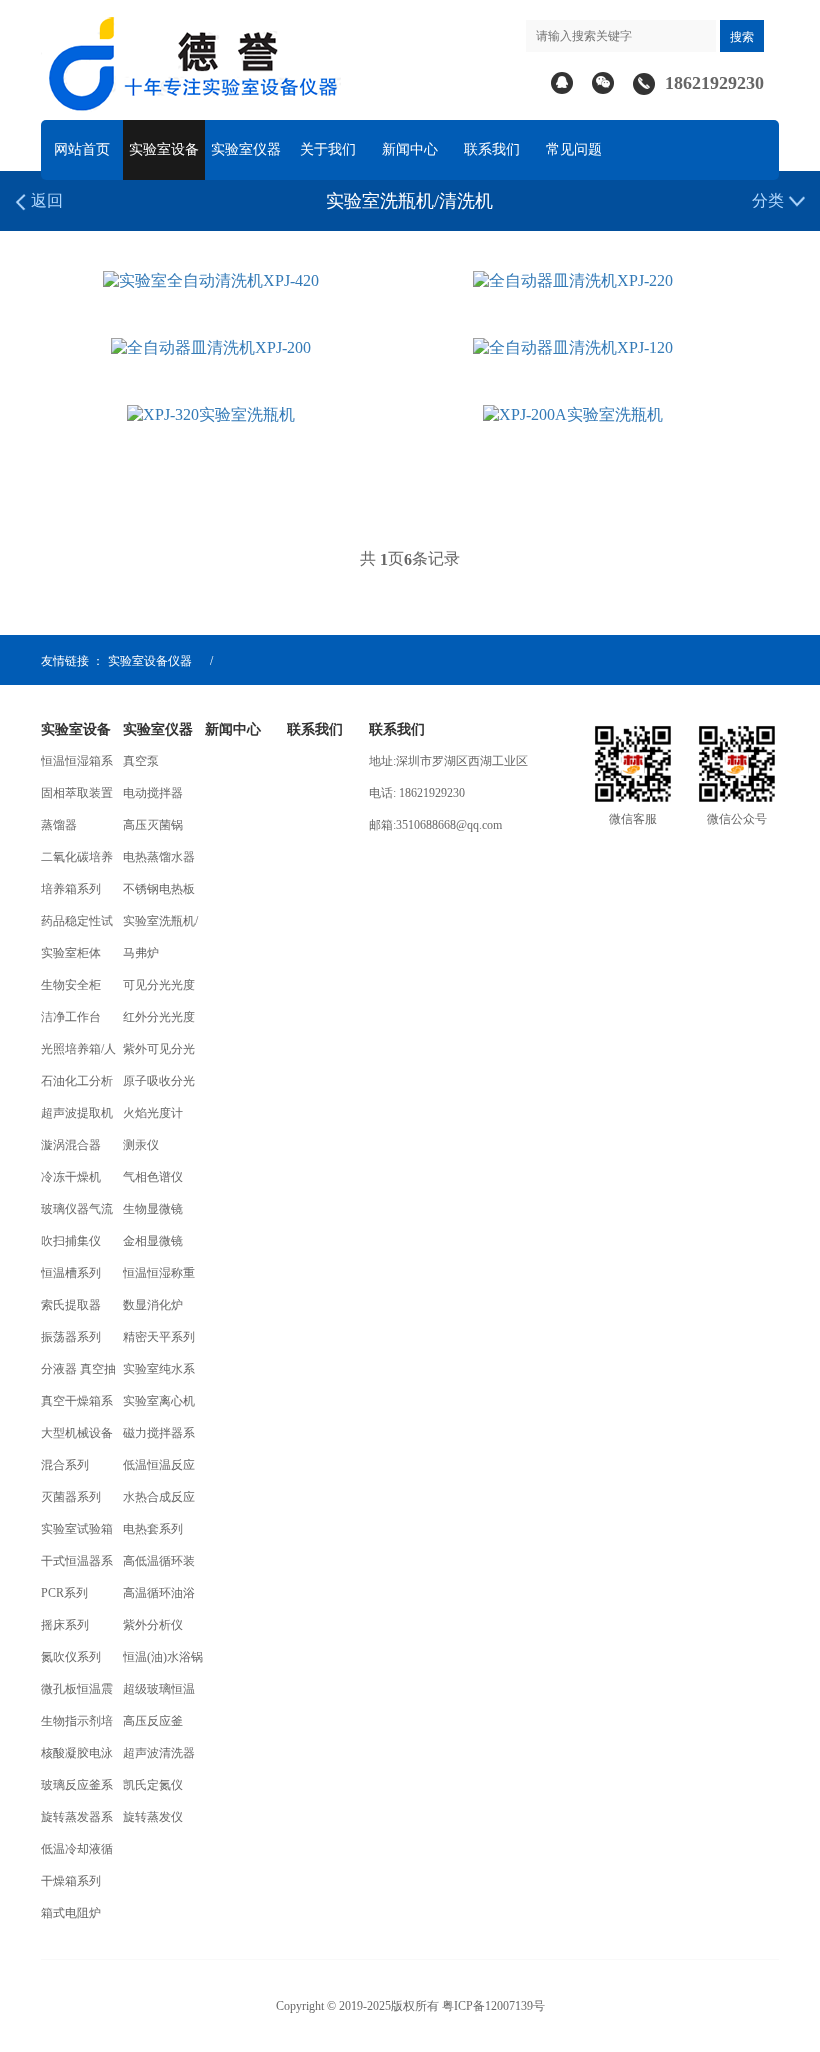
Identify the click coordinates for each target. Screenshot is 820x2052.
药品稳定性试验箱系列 (77, 925)
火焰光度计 (153, 1113)
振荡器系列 (71, 1337)
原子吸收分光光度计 (159, 1085)
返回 (45, 200)
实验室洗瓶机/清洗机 (160, 925)
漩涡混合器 (71, 1145)
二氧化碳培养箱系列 (77, 861)
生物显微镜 (153, 1209)
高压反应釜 (153, 1721)
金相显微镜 (153, 1241)
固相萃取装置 (77, 793)
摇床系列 (65, 1625)
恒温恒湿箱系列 (77, 765)
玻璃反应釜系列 (77, 1789)
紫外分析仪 (153, 1625)
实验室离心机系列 (159, 1405)
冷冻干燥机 (71, 1177)
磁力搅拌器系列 (159, 1437)
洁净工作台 (71, 1017)
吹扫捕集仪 (71, 1241)
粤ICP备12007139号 (492, 2006)
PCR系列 (64, 1593)
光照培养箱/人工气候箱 (78, 1053)
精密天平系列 (159, 1337)
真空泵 (141, 761)
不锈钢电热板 (159, 889)
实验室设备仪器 (150, 661)
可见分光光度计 (159, 989)
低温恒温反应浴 (159, 1469)
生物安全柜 (71, 985)
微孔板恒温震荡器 (77, 1693)
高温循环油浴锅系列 (159, 1597)
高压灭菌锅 (153, 825)
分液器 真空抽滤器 (78, 1373)
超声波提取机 (77, 1113)
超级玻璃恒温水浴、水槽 (159, 1693)
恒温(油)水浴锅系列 (163, 1661)
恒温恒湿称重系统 (159, 1277)
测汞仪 (141, 1145)
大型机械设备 (77, 1433)
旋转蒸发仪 (153, 1817)
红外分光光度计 (159, 1021)
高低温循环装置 (159, 1565)
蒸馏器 (59, 825)
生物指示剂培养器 (77, 1725)
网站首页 (82, 149)
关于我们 (328, 149)
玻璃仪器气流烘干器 (77, 1213)
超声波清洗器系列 (159, 1757)
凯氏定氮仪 (153, 1785)
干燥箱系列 (71, 1881)
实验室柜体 (71, 953)
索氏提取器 (71, 1305)
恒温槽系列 (71, 1273)
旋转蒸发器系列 (77, 1821)
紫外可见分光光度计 (159, 1053)
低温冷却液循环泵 (77, 1853)
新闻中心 (410, 149)
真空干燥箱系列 (77, 1405)
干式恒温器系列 (77, 1565)
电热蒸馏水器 (159, 857)
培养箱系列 (71, 889)
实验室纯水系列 (159, 1373)
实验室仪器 (246, 149)
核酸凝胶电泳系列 (77, 1757)
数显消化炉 (153, 1305)
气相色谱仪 (153, 1177)
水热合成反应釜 (159, 1501)
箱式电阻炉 (71, 1913)
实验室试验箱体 (77, 1533)
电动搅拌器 (153, 793)
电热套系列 (153, 1529)
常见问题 (574, 149)
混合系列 (65, 1465)
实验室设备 (164, 149)
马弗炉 (141, 953)
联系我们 (492, 149)
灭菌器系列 (71, 1497)
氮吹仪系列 (71, 1657)
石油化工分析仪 (77, 1085)
